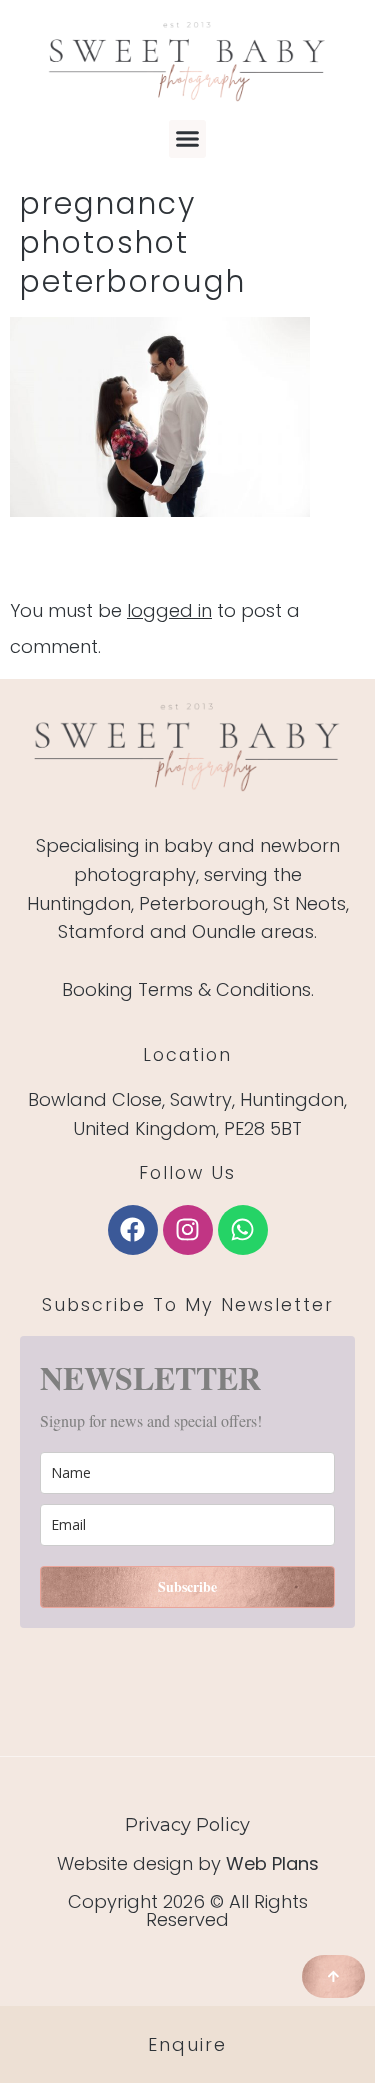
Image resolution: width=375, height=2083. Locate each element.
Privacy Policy (187, 1825)
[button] (188, 139)
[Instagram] (188, 1230)
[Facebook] (133, 1230)
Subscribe (187, 1586)
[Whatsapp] (243, 1230)
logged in (169, 610)
